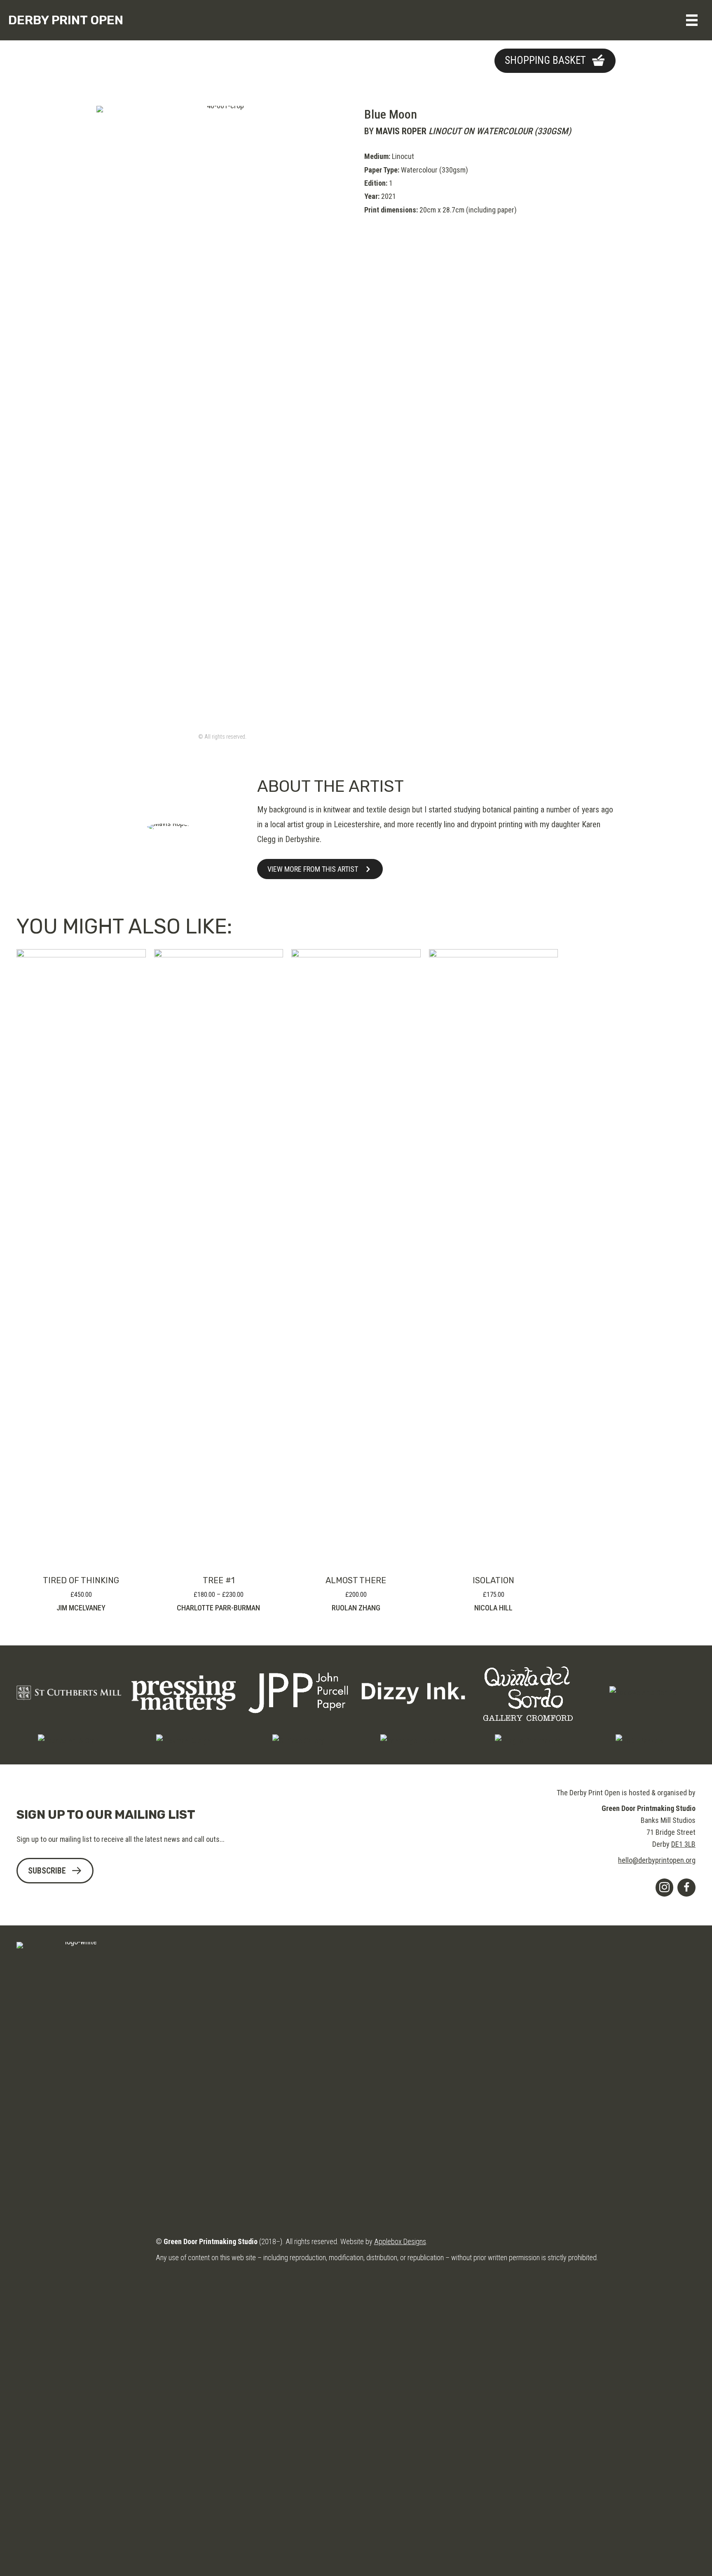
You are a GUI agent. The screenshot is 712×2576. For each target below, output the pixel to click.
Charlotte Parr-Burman (218, 1608)
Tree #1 (219, 1580)
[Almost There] (356, 1257)
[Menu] (692, 20)
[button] (555, 61)
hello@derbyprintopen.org (657, 1860)
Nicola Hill (493, 1608)
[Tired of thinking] (81, 1257)
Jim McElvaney (81, 1608)
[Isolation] (494, 1257)
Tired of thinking (81, 1580)
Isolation (493, 1580)
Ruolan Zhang (356, 1608)
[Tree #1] (219, 1257)
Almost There (356, 1580)
